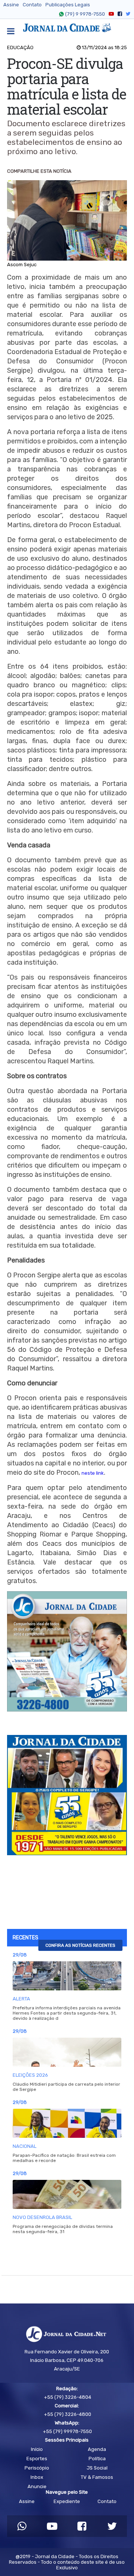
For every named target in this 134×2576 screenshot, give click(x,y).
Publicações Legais (68, 5)
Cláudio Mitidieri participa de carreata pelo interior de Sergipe (66, 2087)
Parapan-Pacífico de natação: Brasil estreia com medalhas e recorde (64, 2158)
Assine (11, 5)
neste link (93, 1473)
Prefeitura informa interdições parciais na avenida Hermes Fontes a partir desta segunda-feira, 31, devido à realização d (67, 2013)
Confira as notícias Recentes (80, 1945)
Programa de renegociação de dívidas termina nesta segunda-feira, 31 (63, 2229)
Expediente (67, 2501)
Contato (32, 5)
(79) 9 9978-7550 (85, 14)
